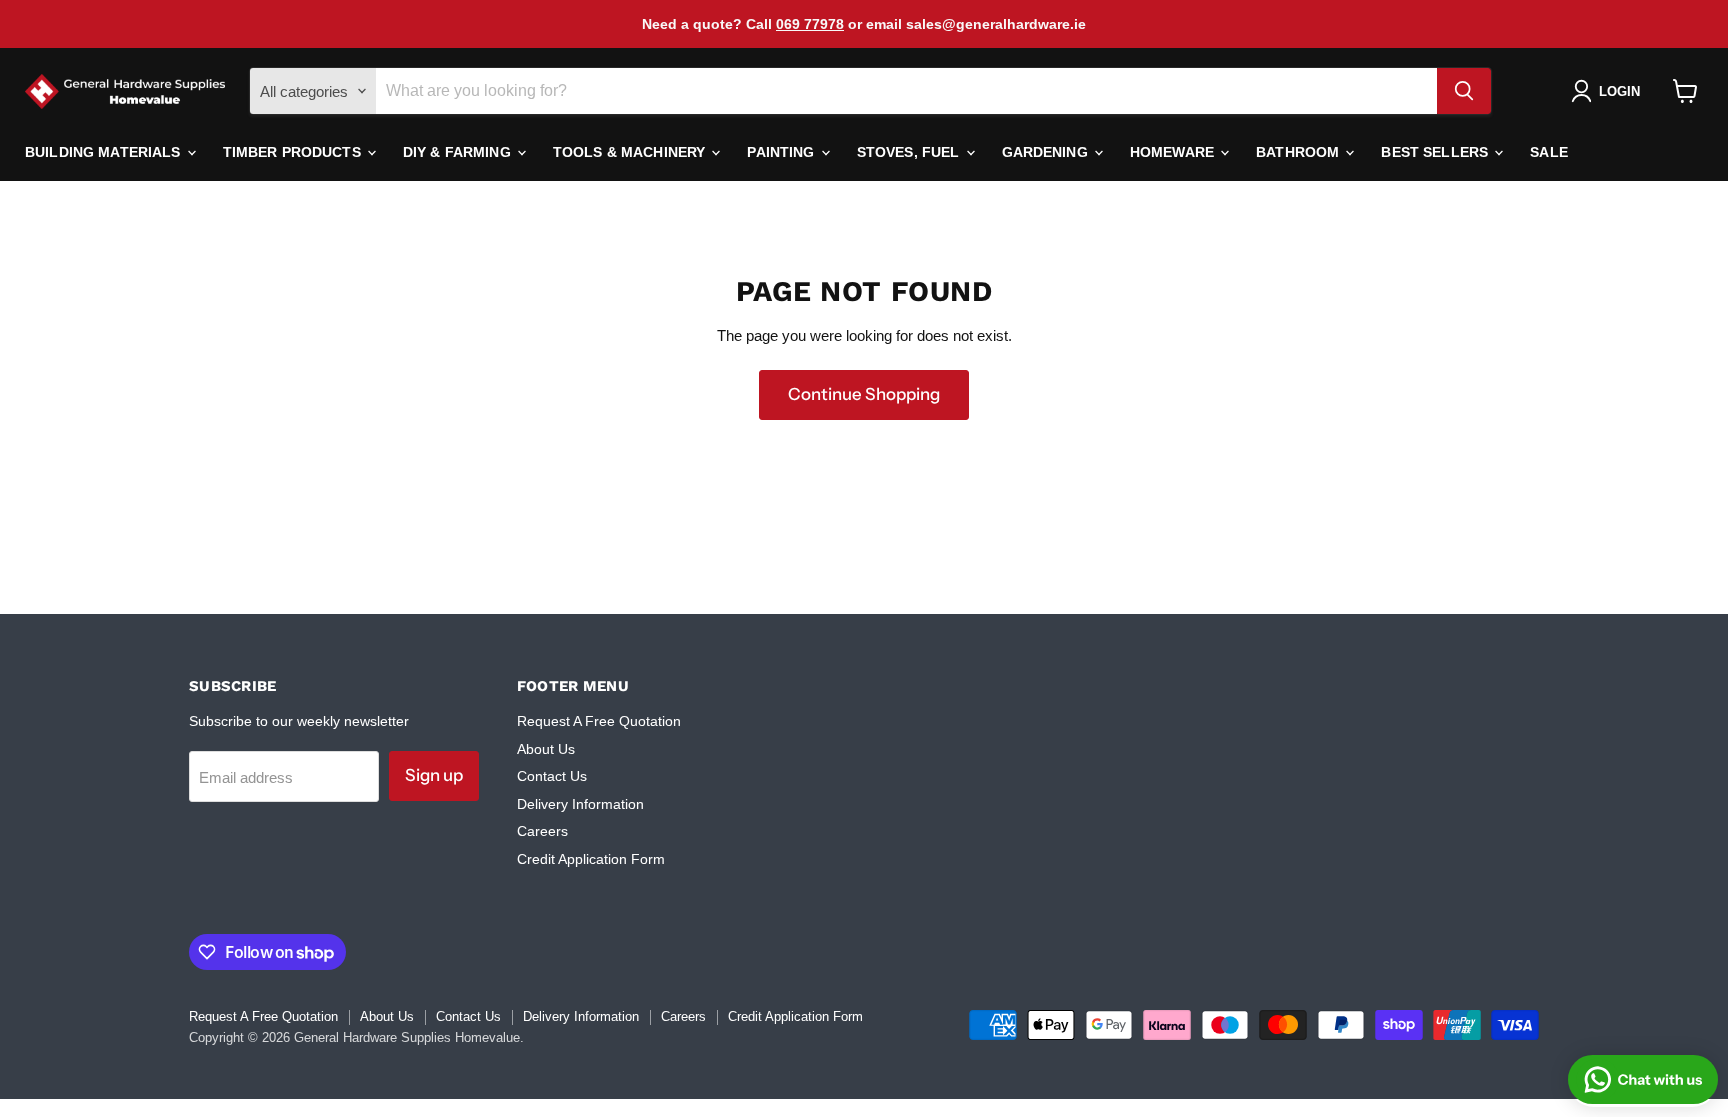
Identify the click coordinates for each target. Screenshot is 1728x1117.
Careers (542, 831)
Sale (1549, 152)
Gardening (1047, 152)
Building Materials (105, 152)
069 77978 (810, 24)
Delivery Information (580, 804)
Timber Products (294, 152)
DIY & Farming (459, 152)
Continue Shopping (864, 394)
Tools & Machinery (631, 152)
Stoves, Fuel (910, 152)
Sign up (434, 775)
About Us (546, 749)
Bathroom (1299, 152)
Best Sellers (1436, 152)
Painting (782, 152)
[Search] (1464, 91)
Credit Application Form (591, 859)
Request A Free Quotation (599, 721)
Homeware (1174, 152)
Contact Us (552, 776)
